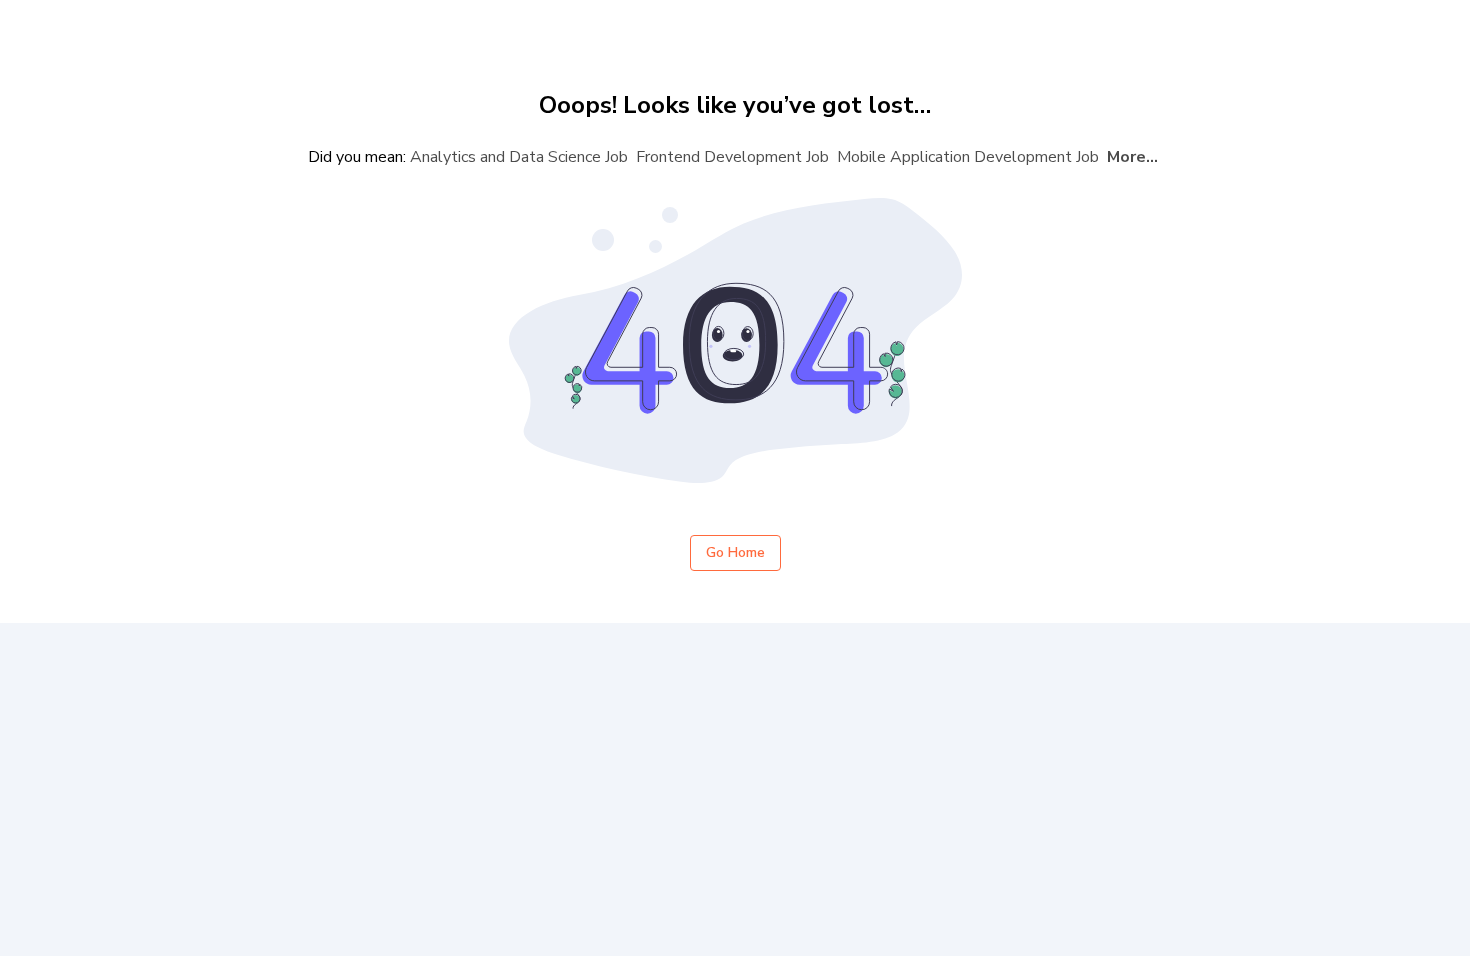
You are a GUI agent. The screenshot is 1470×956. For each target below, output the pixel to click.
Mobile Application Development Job (968, 157)
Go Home (735, 552)
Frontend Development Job (732, 157)
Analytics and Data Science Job (519, 157)
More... (1132, 157)
